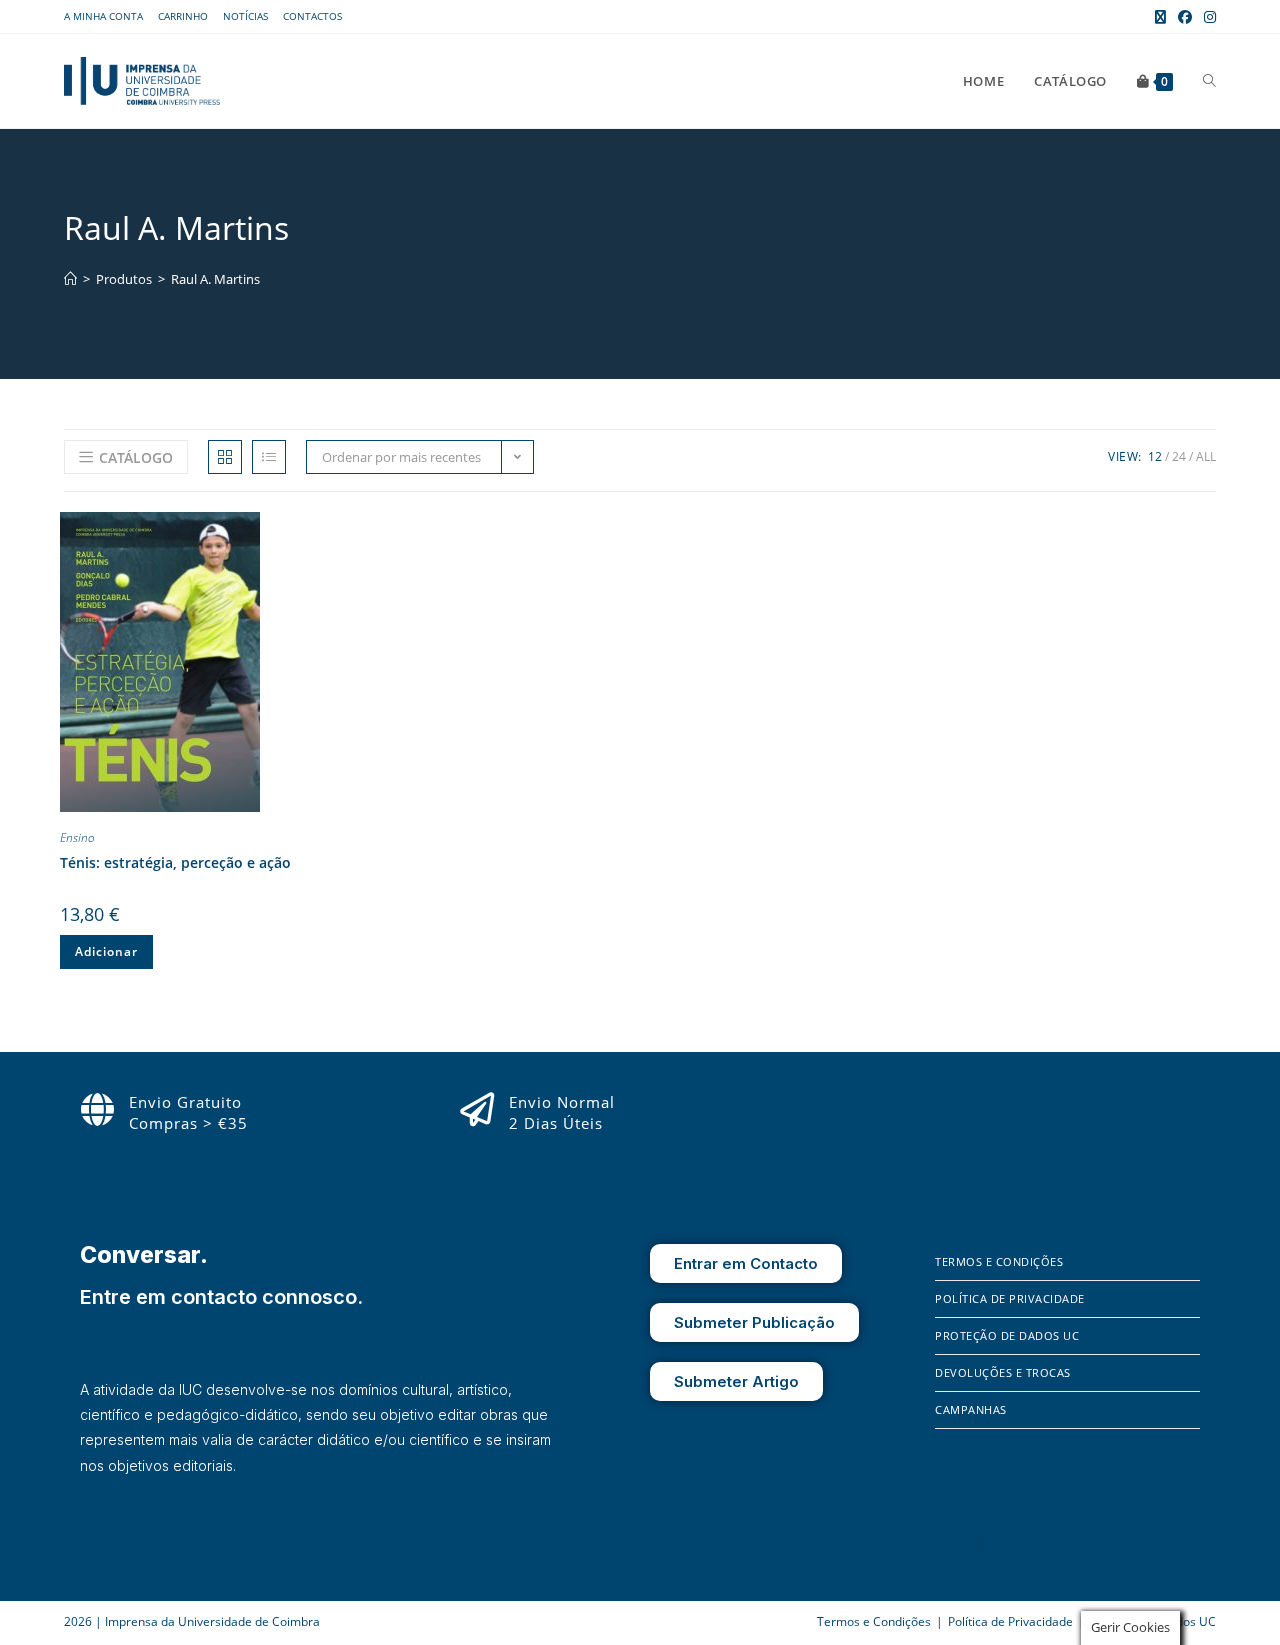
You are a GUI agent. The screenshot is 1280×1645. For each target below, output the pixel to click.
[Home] (70, 279)
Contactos (312, 16)
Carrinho (183, 16)
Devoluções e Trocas (1003, 1372)
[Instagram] (979, 1545)
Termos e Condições (999, 1261)
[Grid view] (225, 457)
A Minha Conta (103, 16)
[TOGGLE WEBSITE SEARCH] (1209, 81)
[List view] (269, 457)
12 (1155, 456)
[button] (419, 531)
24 (1179, 456)
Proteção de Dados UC (1007, 1335)
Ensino (77, 837)
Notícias (245, 16)
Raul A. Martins (215, 279)
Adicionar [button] (106, 951)
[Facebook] (950, 1545)
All (1206, 456)
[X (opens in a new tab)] (1160, 17)
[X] (1006, 1545)
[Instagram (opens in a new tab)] (1207, 17)
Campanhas (971, 1409)
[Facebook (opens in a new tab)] (1185, 17)
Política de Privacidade (1010, 1298)
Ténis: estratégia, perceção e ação (175, 862)
